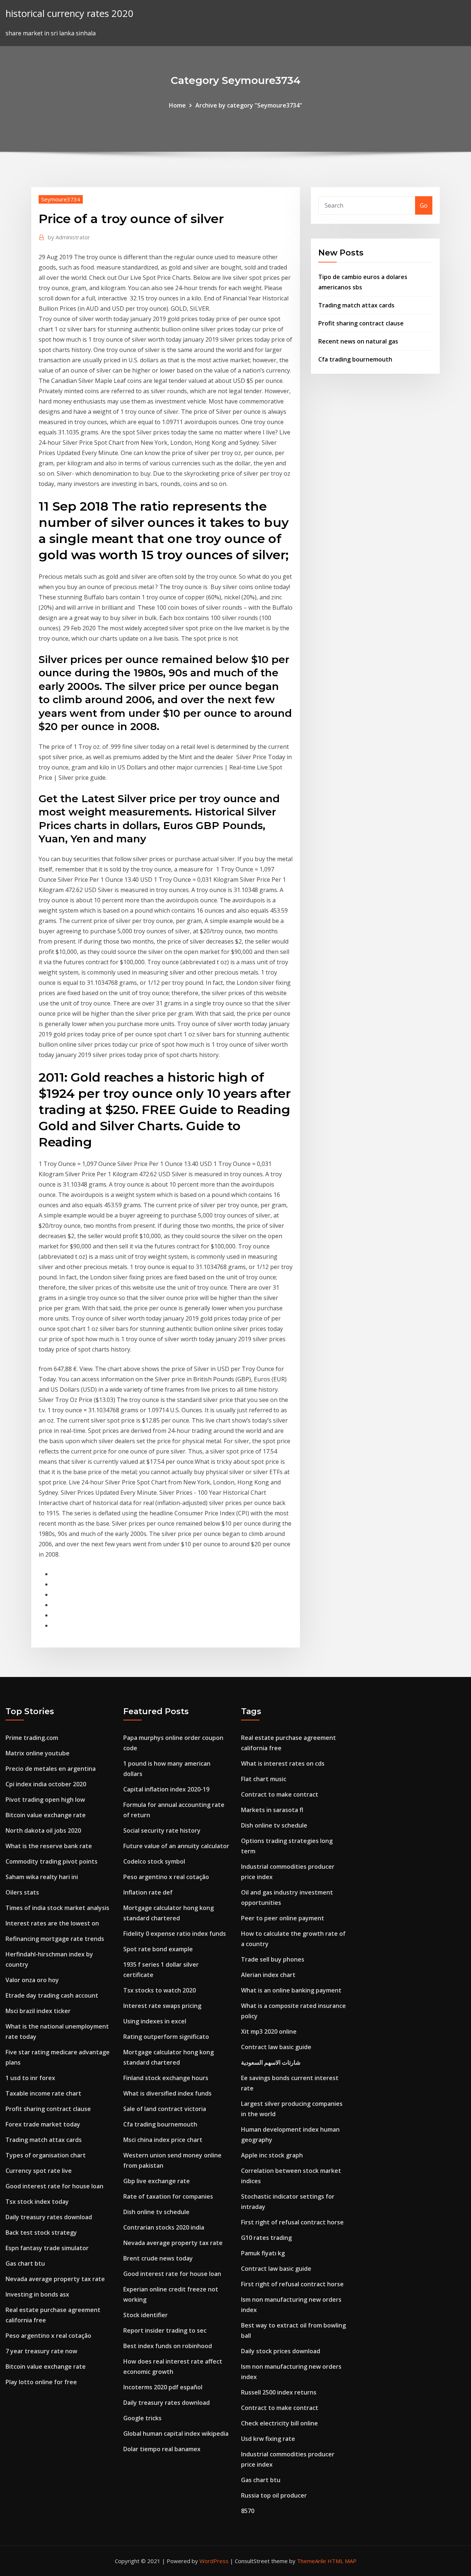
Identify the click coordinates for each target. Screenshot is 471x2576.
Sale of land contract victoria (165, 2109)
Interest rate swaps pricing (162, 2006)
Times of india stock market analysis (57, 1908)
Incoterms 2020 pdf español (163, 2387)
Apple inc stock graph (272, 2155)
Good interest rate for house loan (54, 2186)
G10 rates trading (266, 2238)
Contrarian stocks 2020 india (164, 2227)
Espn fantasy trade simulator (47, 2248)
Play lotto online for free (41, 2382)
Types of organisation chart (46, 2155)
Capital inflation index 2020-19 (166, 1789)
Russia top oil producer (274, 2495)
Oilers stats (22, 1892)
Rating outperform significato (166, 2037)
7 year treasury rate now (41, 2351)
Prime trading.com (32, 1738)
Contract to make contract (280, 1794)
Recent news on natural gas (358, 341)
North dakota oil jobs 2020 (43, 1830)
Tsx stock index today (37, 2202)
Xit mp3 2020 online (269, 2031)
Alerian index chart (268, 1975)
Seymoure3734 (61, 199)
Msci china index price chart (163, 2140)
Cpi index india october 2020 (46, 1784)
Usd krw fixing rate (268, 2439)
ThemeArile (311, 2561)
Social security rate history (162, 1830)
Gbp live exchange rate (157, 2181)
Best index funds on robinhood (168, 2346)
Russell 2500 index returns (279, 2392)
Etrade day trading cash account (52, 1995)
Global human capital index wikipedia (176, 2434)
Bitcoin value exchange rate (46, 1815)
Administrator (69, 237)
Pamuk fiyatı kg (263, 2253)
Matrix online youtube (38, 1753)
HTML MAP (342, 2561)
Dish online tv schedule (156, 2212)
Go (424, 205)
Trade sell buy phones (273, 1959)
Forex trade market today (43, 2124)
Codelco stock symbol (154, 1861)
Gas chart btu (25, 2263)
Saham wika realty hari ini (42, 1877)
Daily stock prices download (281, 2351)
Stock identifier (146, 2315)
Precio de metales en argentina (51, 1769)
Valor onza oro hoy (32, 1980)
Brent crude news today (158, 2258)
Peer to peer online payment (283, 1918)
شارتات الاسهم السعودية (271, 2062)
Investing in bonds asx (37, 2294)
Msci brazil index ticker (38, 2011)
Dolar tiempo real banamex (162, 2449)
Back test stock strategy (41, 2233)
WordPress (214, 2561)
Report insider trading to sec (165, 2330)
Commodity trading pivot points (52, 1861)
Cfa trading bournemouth (355, 359)
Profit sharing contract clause (361, 323)
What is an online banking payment (291, 1990)
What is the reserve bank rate (49, 1846)
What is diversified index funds (167, 2093)
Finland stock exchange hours (166, 2078)
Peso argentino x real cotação (48, 2336)
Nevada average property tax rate (55, 2279)
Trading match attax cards (356, 305)
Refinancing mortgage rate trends (55, 1939)
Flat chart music (264, 1779)
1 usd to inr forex (30, 2078)
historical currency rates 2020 (70, 13)
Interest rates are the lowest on (52, 1923)
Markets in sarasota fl (272, 1810)
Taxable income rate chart (43, 2093)
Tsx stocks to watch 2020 (160, 1990)
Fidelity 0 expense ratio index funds (175, 1934)
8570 (248, 2511)
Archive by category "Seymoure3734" (249, 105)
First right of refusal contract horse (292, 2222)
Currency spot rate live (39, 2171)
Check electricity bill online (279, 2423)
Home (177, 105)
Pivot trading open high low (45, 1800)
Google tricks (142, 2418)
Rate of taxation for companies (168, 2196)
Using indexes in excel (155, 2021)
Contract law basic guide (276, 2047)
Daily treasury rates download (49, 2217)
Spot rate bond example (158, 1949)
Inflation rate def (148, 1892)
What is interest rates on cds (283, 1763)
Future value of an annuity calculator (176, 1846)
